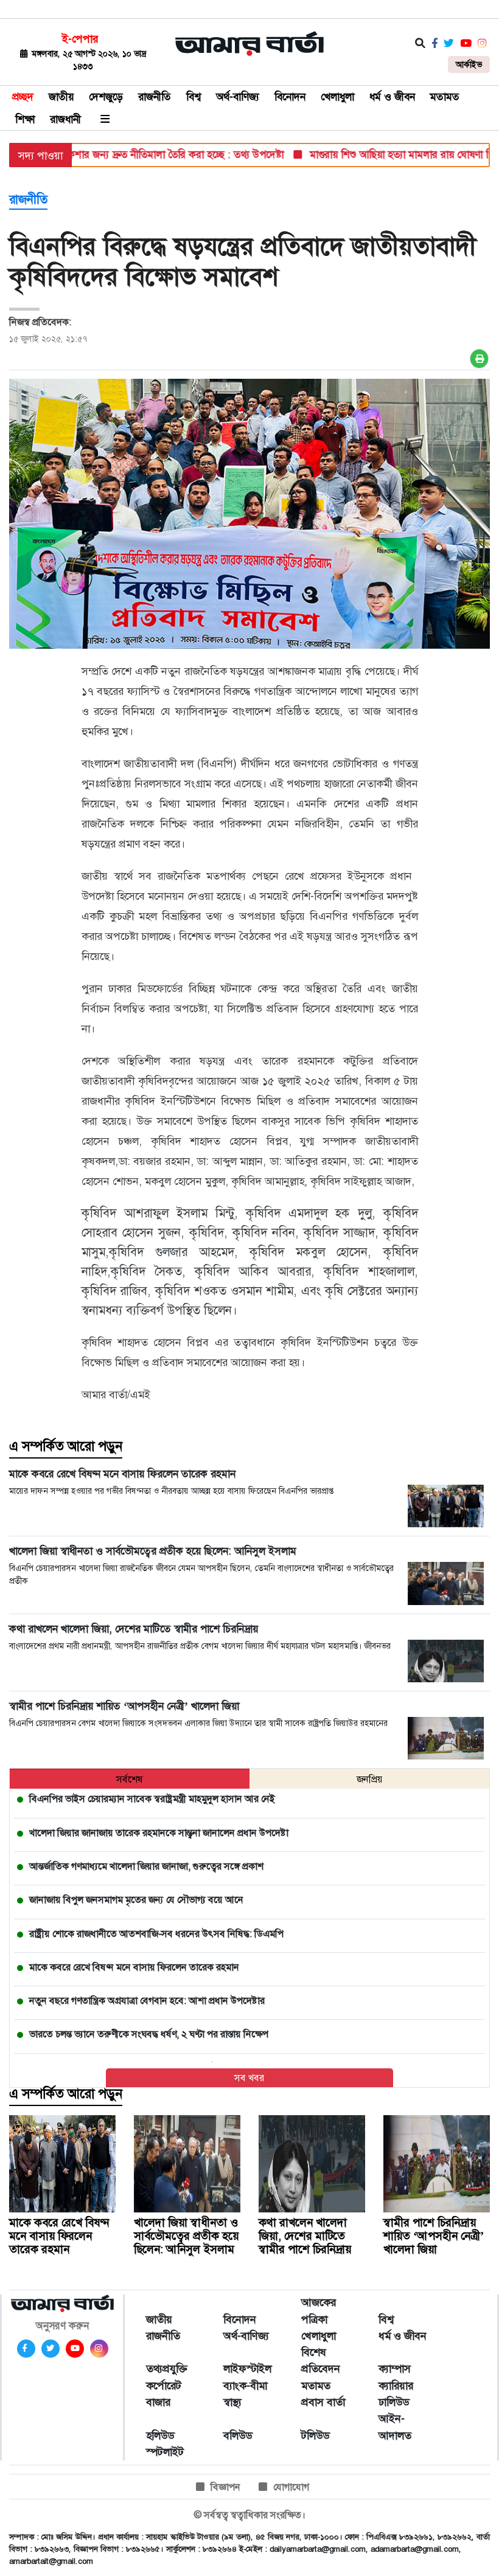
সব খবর (249, 2078)
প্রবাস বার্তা (323, 2402)
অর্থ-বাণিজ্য (238, 97)
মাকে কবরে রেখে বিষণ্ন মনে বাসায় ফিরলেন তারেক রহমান (59, 2236)
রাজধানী (65, 119)
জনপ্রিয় (370, 1779)
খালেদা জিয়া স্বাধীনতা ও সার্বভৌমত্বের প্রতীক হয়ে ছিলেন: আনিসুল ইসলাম (186, 2236)
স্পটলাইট (165, 2452)
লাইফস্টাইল (247, 2369)
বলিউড (238, 2436)
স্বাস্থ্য (232, 2402)
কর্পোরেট (164, 2386)
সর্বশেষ (130, 1779)
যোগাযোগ (291, 2487)
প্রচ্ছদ (23, 97)
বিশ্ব (194, 97)
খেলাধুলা (337, 97)
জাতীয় (61, 97)
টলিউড (315, 2436)
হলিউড (160, 2436)
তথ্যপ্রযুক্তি (167, 2369)
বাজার (158, 2402)
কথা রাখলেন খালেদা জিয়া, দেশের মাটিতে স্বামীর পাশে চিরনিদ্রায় (305, 2236)
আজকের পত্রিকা (319, 2311)
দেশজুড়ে (106, 97)
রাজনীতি (155, 97)
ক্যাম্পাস (395, 2369)
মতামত (445, 97)
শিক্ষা (25, 119)
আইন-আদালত (395, 2427)
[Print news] (479, 359)
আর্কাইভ (469, 64)
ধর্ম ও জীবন (392, 97)
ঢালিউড (394, 2402)
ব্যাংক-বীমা (245, 2386)
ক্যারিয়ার (396, 2386)
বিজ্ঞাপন (225, 2487)
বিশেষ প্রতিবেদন (321, 2360)
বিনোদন (290, 97)
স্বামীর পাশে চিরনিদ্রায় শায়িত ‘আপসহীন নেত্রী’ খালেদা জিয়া (434, 2236)
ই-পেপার (80, 39)
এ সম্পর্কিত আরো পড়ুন (66, 1446)
